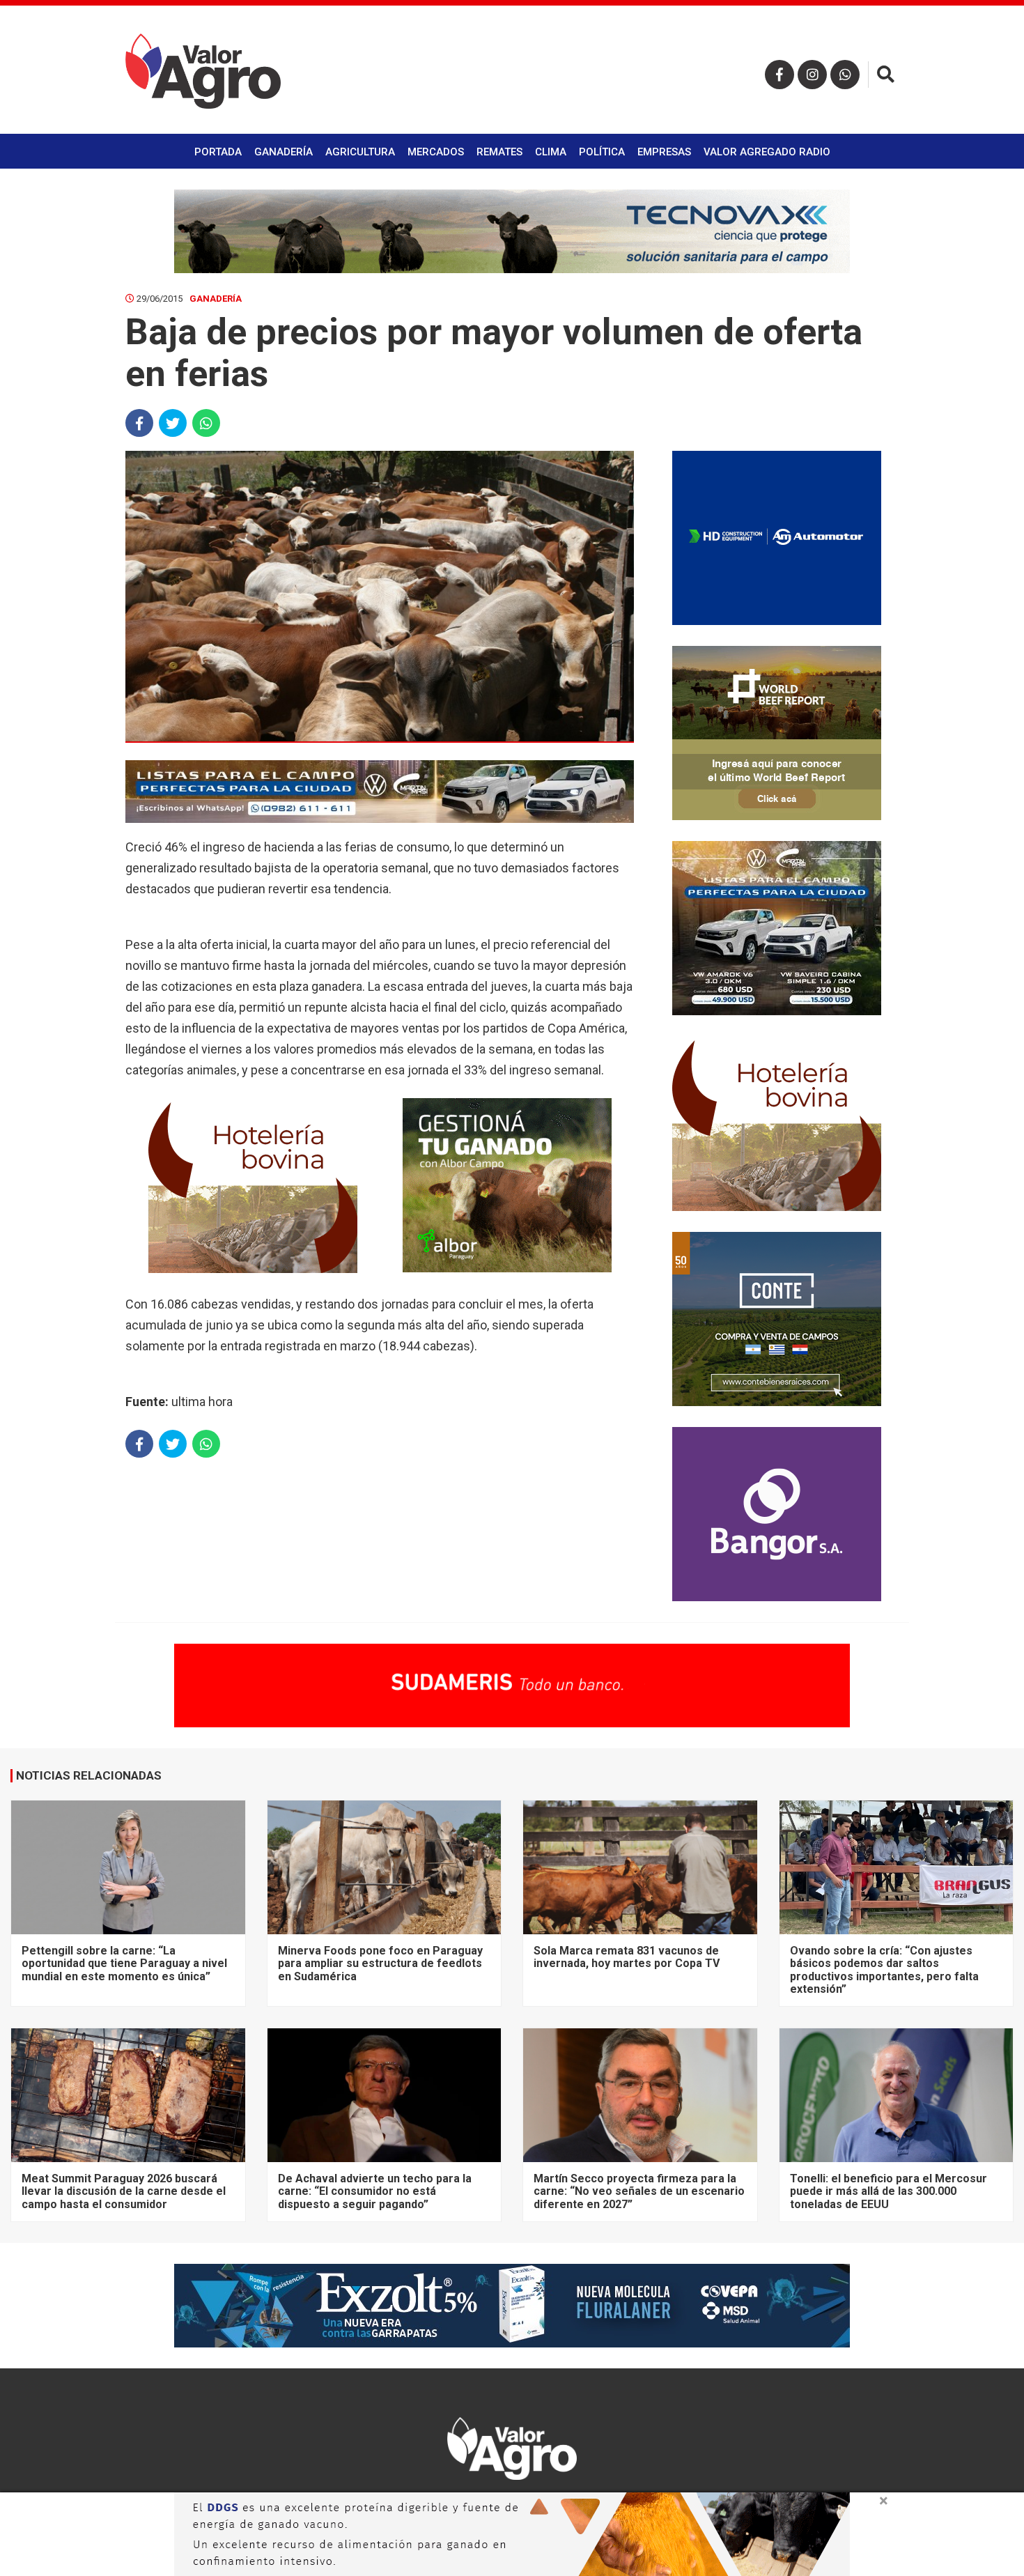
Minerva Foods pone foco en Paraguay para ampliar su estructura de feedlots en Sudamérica (380, 1964)
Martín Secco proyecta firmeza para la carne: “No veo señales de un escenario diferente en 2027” (639, 2191)
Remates (499, 152)
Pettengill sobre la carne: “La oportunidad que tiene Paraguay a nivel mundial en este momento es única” (124, 1964)
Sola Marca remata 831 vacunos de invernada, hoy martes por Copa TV (627, 1957)
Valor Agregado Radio (767, 152)
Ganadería (284, 152)
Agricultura (360, 152)
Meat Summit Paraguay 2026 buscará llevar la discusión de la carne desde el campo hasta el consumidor (124, 2191)
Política (602, 152)
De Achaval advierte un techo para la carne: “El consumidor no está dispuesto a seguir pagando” (375, 2191)
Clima (551, 152)
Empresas (664, 152)
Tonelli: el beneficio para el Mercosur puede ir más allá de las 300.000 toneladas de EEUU (889, 2191)
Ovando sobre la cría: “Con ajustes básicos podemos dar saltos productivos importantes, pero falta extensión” (884, 1970)
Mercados (436, 152)
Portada (218, 152)
